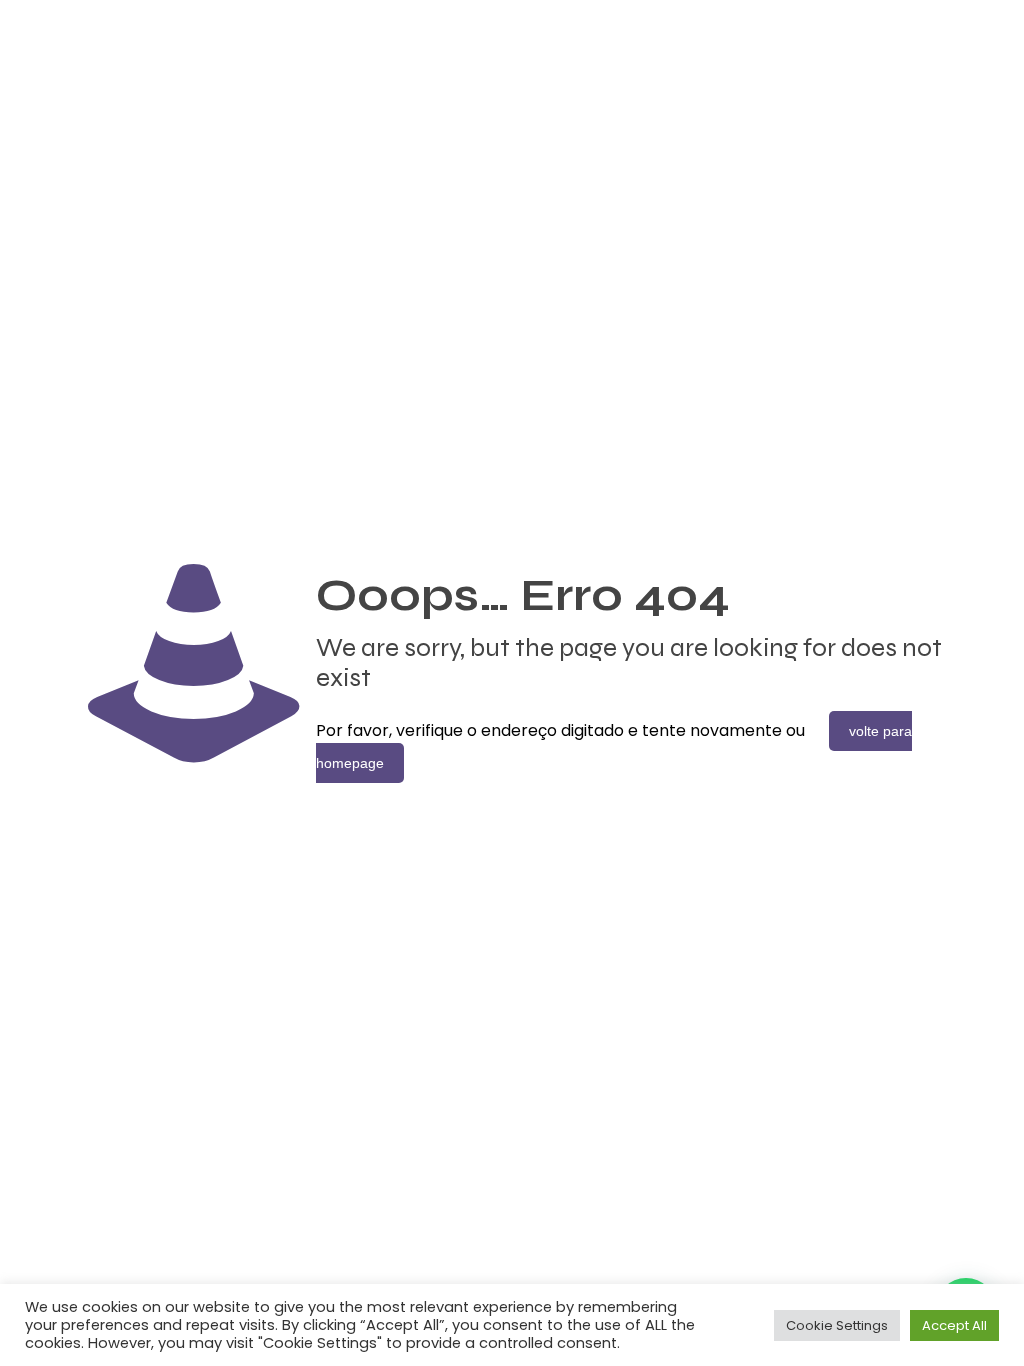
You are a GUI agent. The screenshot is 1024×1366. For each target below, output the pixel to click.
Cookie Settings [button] (837, 1325)
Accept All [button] (954, 1325)
